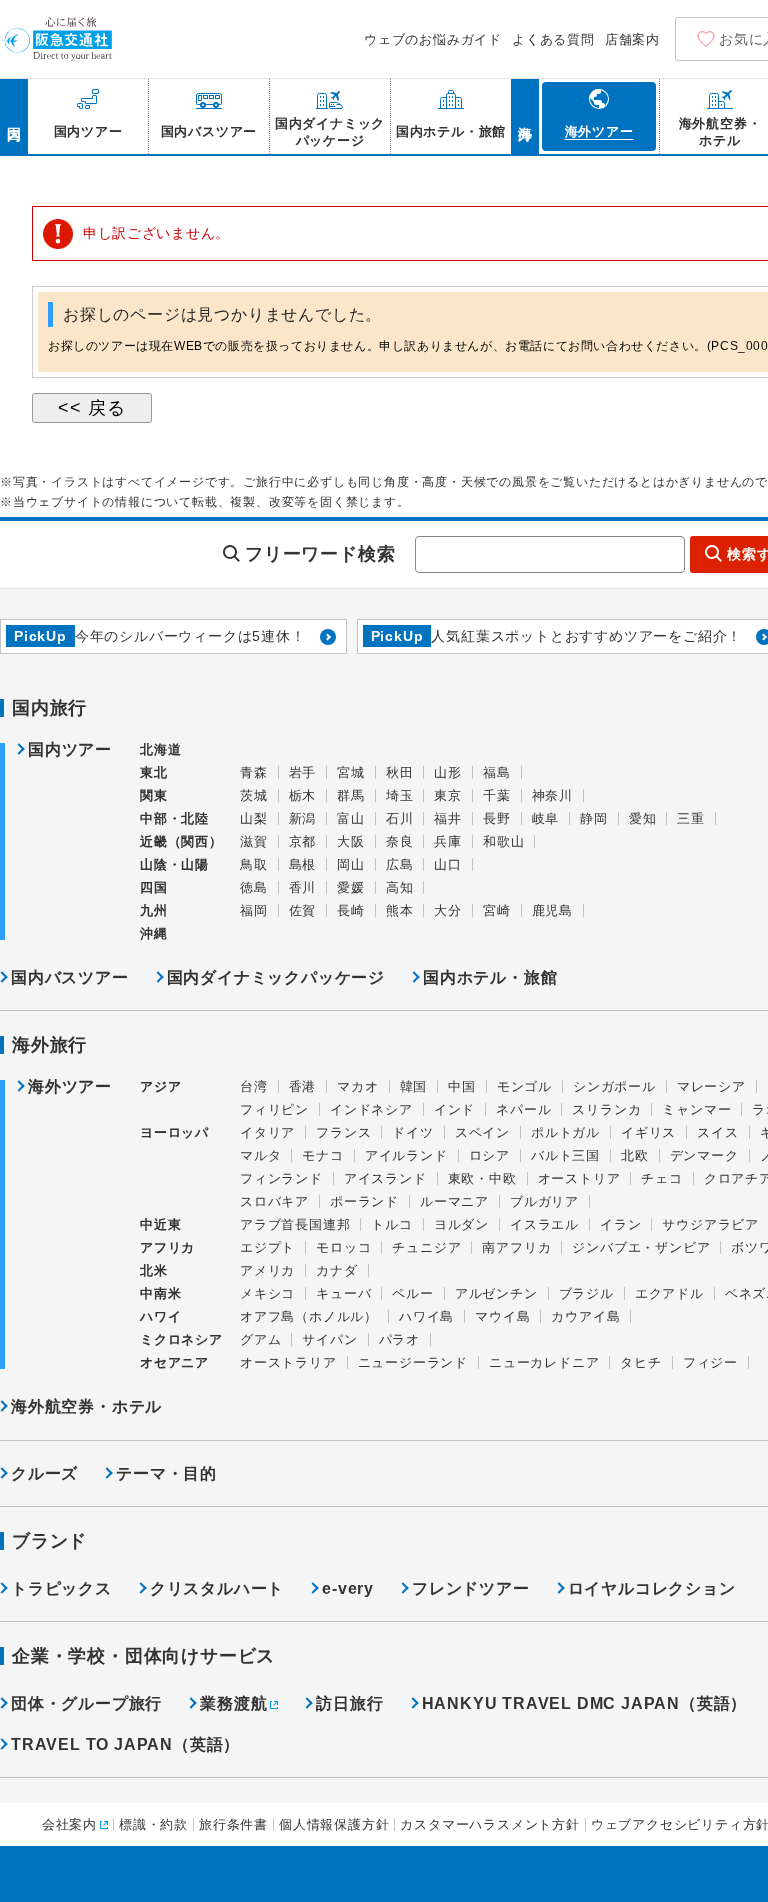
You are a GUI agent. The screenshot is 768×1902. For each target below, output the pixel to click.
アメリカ (267, 1270)
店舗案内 (632, 39)
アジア (160, 1087)
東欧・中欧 (482, 1178)
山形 (448, 772)
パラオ (399, 1339)
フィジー (710, 1362)
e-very (348, 1588)
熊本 (400, 910)
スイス (717, 1132)
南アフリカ (516, 1247)
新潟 (303, 818)
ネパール (523, 1109)
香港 (303, 1086)
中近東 (160, 1224)
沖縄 (154, 933)
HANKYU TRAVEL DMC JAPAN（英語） (585, 1703)
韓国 (414, 1086)
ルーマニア (454, 1201)
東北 (154, 772)
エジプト (267, 1247)
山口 (448, 864)
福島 (497, 772)
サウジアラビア (710, 1224)
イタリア (267, 1132)
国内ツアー (70, 750)
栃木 (303, 795)
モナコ (322, 1155)
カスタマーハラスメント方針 (489, 1824)
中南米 (160, 1293)
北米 (154, 1270)
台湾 (254, 1086)
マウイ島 (502, 1316)
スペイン (482, 1132)
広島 (400, 864)
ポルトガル (565, 1132)
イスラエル (544, 1224)
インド (454, 1109)
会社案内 (69, 1824)
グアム (260, 1339)
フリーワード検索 (320, 554)
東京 (448, 795)
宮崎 (497, 910)
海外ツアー (70, 1087)
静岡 (594, 818)
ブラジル (586, 1293)
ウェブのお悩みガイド (433, 39)
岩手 (303, 772)
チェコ (661, 1178)
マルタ (260, 1155)
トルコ (391, 1224)
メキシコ (267, 1293)
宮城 (351, 772)
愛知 (643, 818)
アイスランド (385, 1178)
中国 (462, 1086)
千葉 (497, 795)
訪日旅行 (349, 1703)
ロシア (489, 1155)
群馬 (351, 795)
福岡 (254, 910)
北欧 (635, 1155)
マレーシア (711, 1086)
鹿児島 (552, 910)
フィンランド (281, 1178)
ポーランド (364, 1201)
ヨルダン (461, 1224)
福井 (448, 818)
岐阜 (546, 818)
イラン (620, 1224)
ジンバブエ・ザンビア (641, 1247)
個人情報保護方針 (334, 1824)
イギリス (648, 1132)
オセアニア (174, 1362)
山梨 (254, 818)
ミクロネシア (181, 1339)
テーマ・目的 (166, 1473)
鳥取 (254, 864)
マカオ (357, 1086)
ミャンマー (696, 1109)
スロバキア (274, 1201)
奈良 (400, 841)
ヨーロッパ (174, 1133)
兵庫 (448, 841)
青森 (254, 772)
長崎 (351, 910)
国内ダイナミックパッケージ (276, 977)
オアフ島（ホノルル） (309, 1316)
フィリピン (274, 1109)
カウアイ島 (585, 1316)
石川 (400, 818)
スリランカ (606, 1109)
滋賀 (254, 841)
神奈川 (552, 795)
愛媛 (351, 887)
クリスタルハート (217, 1588)
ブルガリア (544, 1201)
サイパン (329, 1339)
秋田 (400, 772)
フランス (343, 1132)
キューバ (343, 1293)
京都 (303, 841)
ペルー (412, 1293)
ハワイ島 (426, 1316)
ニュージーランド (413, 1362)
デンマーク (704, 1155)
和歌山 (503, 841)
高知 (400, 887)
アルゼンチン (496, 1293)
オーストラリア (288, 1362)
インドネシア (371, 1109)
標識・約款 (153, 1824)
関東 (154, 795)
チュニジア (426, 1247)
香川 (303, 887)
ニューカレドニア (544, 1362)
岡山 (351, 864)
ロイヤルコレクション (652, 1588)
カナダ (336, 1270)
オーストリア (579, 1178)
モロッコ (343, 1247)
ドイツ (412, 1132)
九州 (154, 910)
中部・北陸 (174, 818)
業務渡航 (233, 1703)
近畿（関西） (181, 841)
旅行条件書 (233, 1824)
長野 (497, 818)
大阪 (351, 841)
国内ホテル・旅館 (490, 977)
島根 (303, 864)
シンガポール (614, 1086)
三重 (691, 818)
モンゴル (524, 1086)
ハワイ (160, 1316)
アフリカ (167, 1247)
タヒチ (640, 1362)
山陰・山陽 (174, 864)
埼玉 (400, 795)
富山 (351, 818)
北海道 (160, 749)
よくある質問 (553, 39)
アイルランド (406, 1155)
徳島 (254, 887)
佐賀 (303, 910)
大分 (448, 910)
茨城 (254, 795)
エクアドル (669, 1293)
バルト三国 (565, 1155)
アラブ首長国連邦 (295, 1224)
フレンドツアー (471, 1588)
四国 (154, 887)
